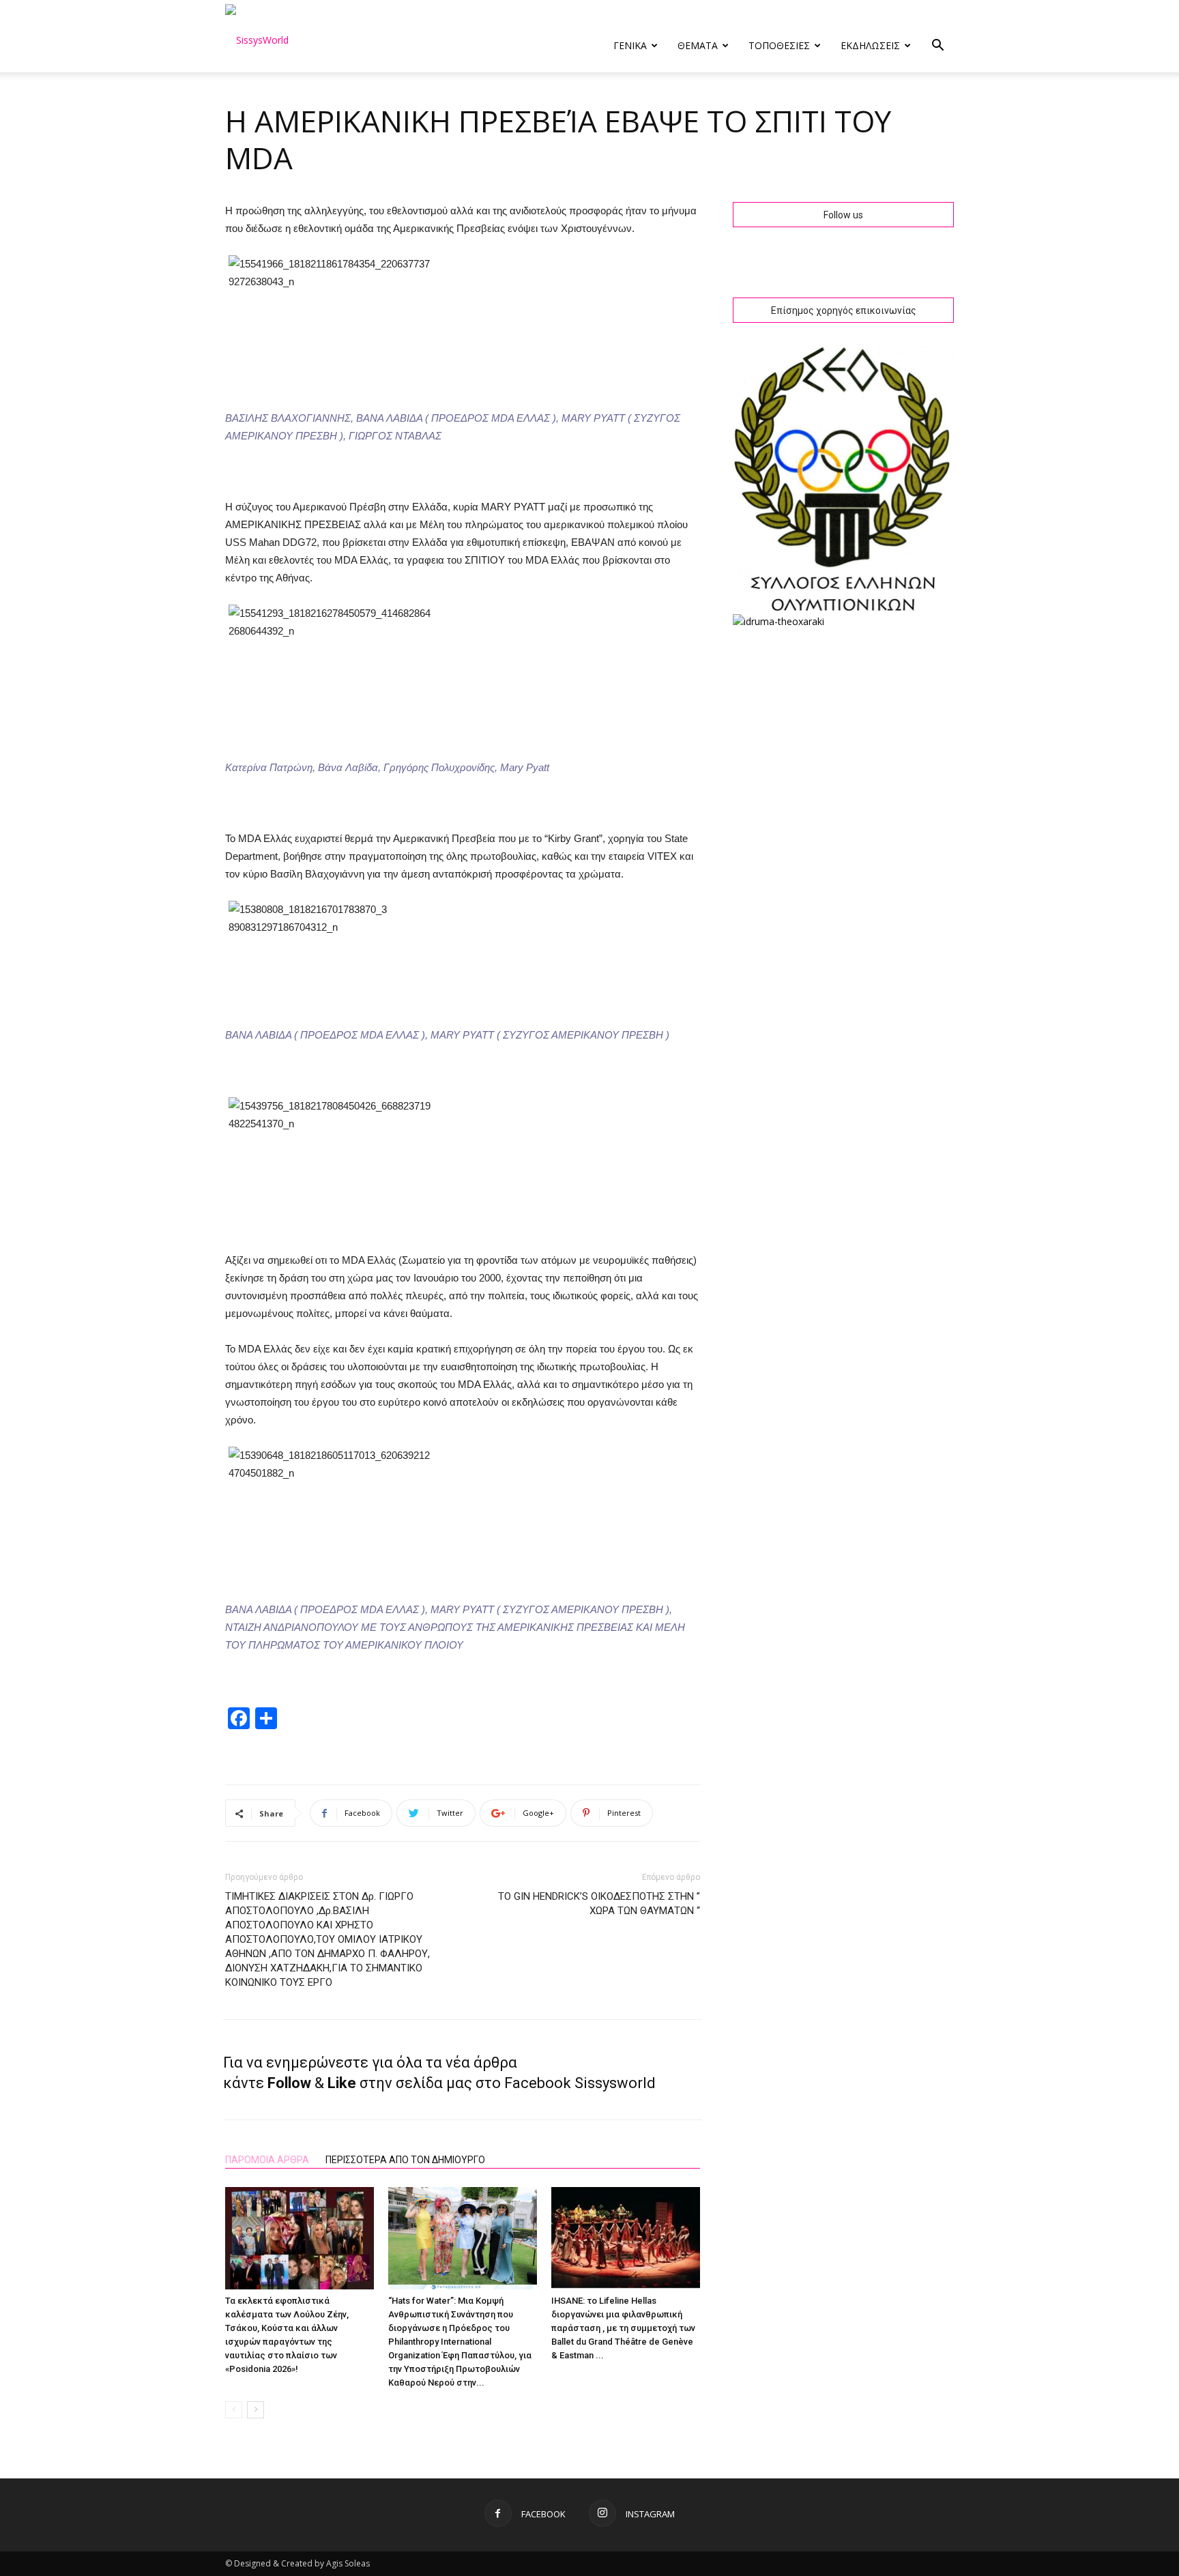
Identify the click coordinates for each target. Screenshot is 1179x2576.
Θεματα (698, 45)
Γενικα (630, 45)
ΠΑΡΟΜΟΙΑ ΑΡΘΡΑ (267, 2160)
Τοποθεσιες (779, 45)
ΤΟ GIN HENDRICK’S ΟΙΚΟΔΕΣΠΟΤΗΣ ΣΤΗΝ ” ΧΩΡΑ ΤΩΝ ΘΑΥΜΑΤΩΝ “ (599, 1904)
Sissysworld (615, 2083)
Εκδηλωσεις (870, 45)
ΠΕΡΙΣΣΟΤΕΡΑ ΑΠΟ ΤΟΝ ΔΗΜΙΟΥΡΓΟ (405, 2160)
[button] (937, 47)
